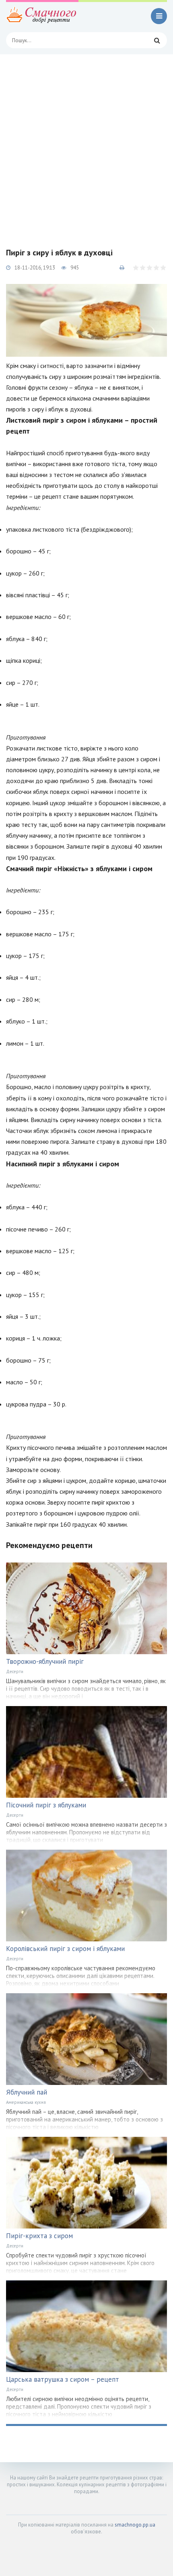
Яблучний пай (27, 2092)
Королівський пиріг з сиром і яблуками (65, 1949)
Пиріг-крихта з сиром (39, 2236)
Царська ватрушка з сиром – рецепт (63, 2379)
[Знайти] (157, 40)
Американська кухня (26, 2102)
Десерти (15, 1671)
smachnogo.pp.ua (135, 2525)
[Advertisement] (86, 145)
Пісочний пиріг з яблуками (46, 1805)
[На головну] (42, 16)
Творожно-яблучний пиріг (45, 1661)
